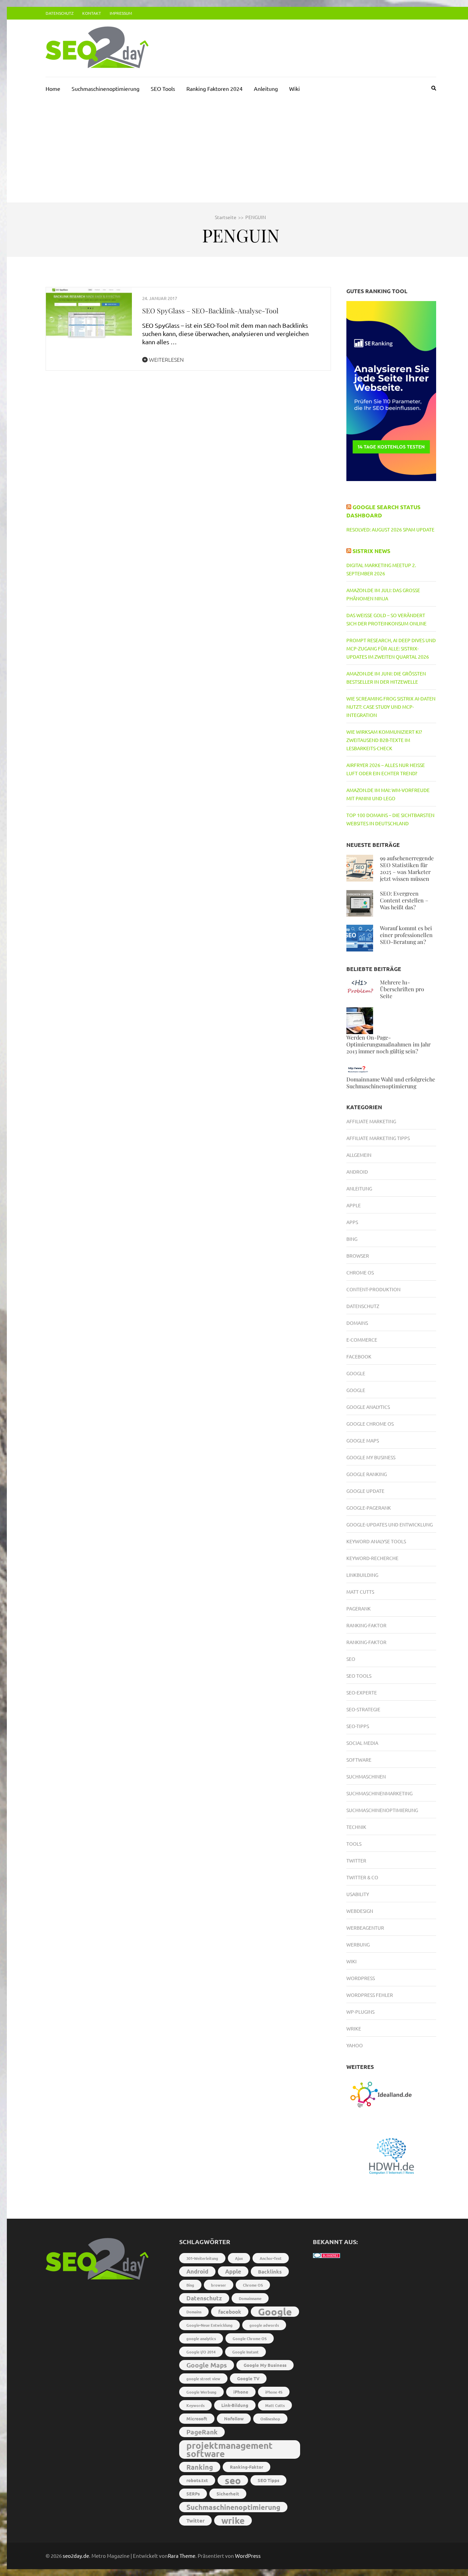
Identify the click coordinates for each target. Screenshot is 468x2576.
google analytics (201, 2338)
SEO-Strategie (363, 1709)
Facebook (359, 1356)
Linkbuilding (362, 1575)
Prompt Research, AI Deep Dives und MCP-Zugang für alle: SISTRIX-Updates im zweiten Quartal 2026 (391, 648)
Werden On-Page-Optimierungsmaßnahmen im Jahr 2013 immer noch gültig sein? (389, 1044)
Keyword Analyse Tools (376, 1541)
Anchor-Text (271, 2258)
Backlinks (270, 2272)
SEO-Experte (362, 1692)
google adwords (264, 2325)
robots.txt (197, 2480)
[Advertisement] (241, 151)
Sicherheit (228, 2494)
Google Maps (363, 1440)
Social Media (362, 1743)
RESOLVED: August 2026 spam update (390, 529)
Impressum (121, 13)
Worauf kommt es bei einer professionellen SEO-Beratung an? (406, 935)
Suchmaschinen (366, 1776)
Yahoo (355, 2045)
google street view (203, 2379)
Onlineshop (270, 2419)
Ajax (239, 2258)
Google (356, 1373)
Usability (358, 1894)
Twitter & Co (362, 1877)
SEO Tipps (268, 2480)
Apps (352, 1222)
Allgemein (359, 1155)
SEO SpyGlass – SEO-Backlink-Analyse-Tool (210, 310)
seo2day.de (76, 2556)
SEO (351, 1659)
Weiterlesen (166, 359)
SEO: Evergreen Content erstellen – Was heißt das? (404, 900)
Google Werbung (201, 2392)
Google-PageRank (369, 1508)
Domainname (250, 2298)
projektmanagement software (230, 2449)
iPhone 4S (274, 2392)
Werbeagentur (365, 1928)
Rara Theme (182, 2556)
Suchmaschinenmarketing (379, 1793)
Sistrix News (371, 551)
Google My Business (371, 1457)
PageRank (359, 1608)
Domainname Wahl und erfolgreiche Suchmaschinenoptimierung (391, 1083)
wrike (233, 2520)
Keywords (195, 2405)
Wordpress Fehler (370, 1995)
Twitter (356, 1860)
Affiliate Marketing (371, 1121)
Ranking (200, 2467)
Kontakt (92, 13)
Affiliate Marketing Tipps (378, 1138)
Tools (354, 1844)
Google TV (248, 2378)
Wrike (354, 2028)
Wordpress (361, 1978)
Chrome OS (360, 1272)
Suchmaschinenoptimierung (106, 88)
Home (53, 88)
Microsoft (197, 2418)
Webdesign (360, 1911)
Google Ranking (367, 1474)
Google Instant (245, 2352)
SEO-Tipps (358, 1726)
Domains (357, 1323)
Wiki (294, 88)
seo (233, 2480)
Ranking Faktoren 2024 (214, 88)
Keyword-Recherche (372, 1558)
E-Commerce (362, 1340)
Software (359, 1760)
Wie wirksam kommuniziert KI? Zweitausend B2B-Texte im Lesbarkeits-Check (384, 740)
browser (219, 2285)
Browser (358, 1256)
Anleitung (266, 88)
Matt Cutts (360, 1592)
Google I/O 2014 (201, 2352)
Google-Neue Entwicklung (210, 2325)
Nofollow (234, 2418)
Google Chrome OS (370, 1424)
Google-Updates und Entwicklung (390, 1524)
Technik (356, 1827)
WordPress (248, 2556)
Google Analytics (368, 1407)
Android (357, 1172)
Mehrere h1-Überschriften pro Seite (402, 989)
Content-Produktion (373, 1289)
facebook (230, 2312)
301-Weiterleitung (202, 2258)
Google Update (365, 1491)
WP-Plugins (360, 2012)
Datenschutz (60, 13)
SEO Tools (163, 88)
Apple (354, 1205)
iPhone (241, 2392)
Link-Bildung (235, 2405)
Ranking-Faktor (366, 1625)
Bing (352, 1239)
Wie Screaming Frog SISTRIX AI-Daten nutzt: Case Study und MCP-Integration (391, 707)
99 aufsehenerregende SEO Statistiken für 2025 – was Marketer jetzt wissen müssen (407, 868)
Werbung (358, 1944)
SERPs (193, 2494)
